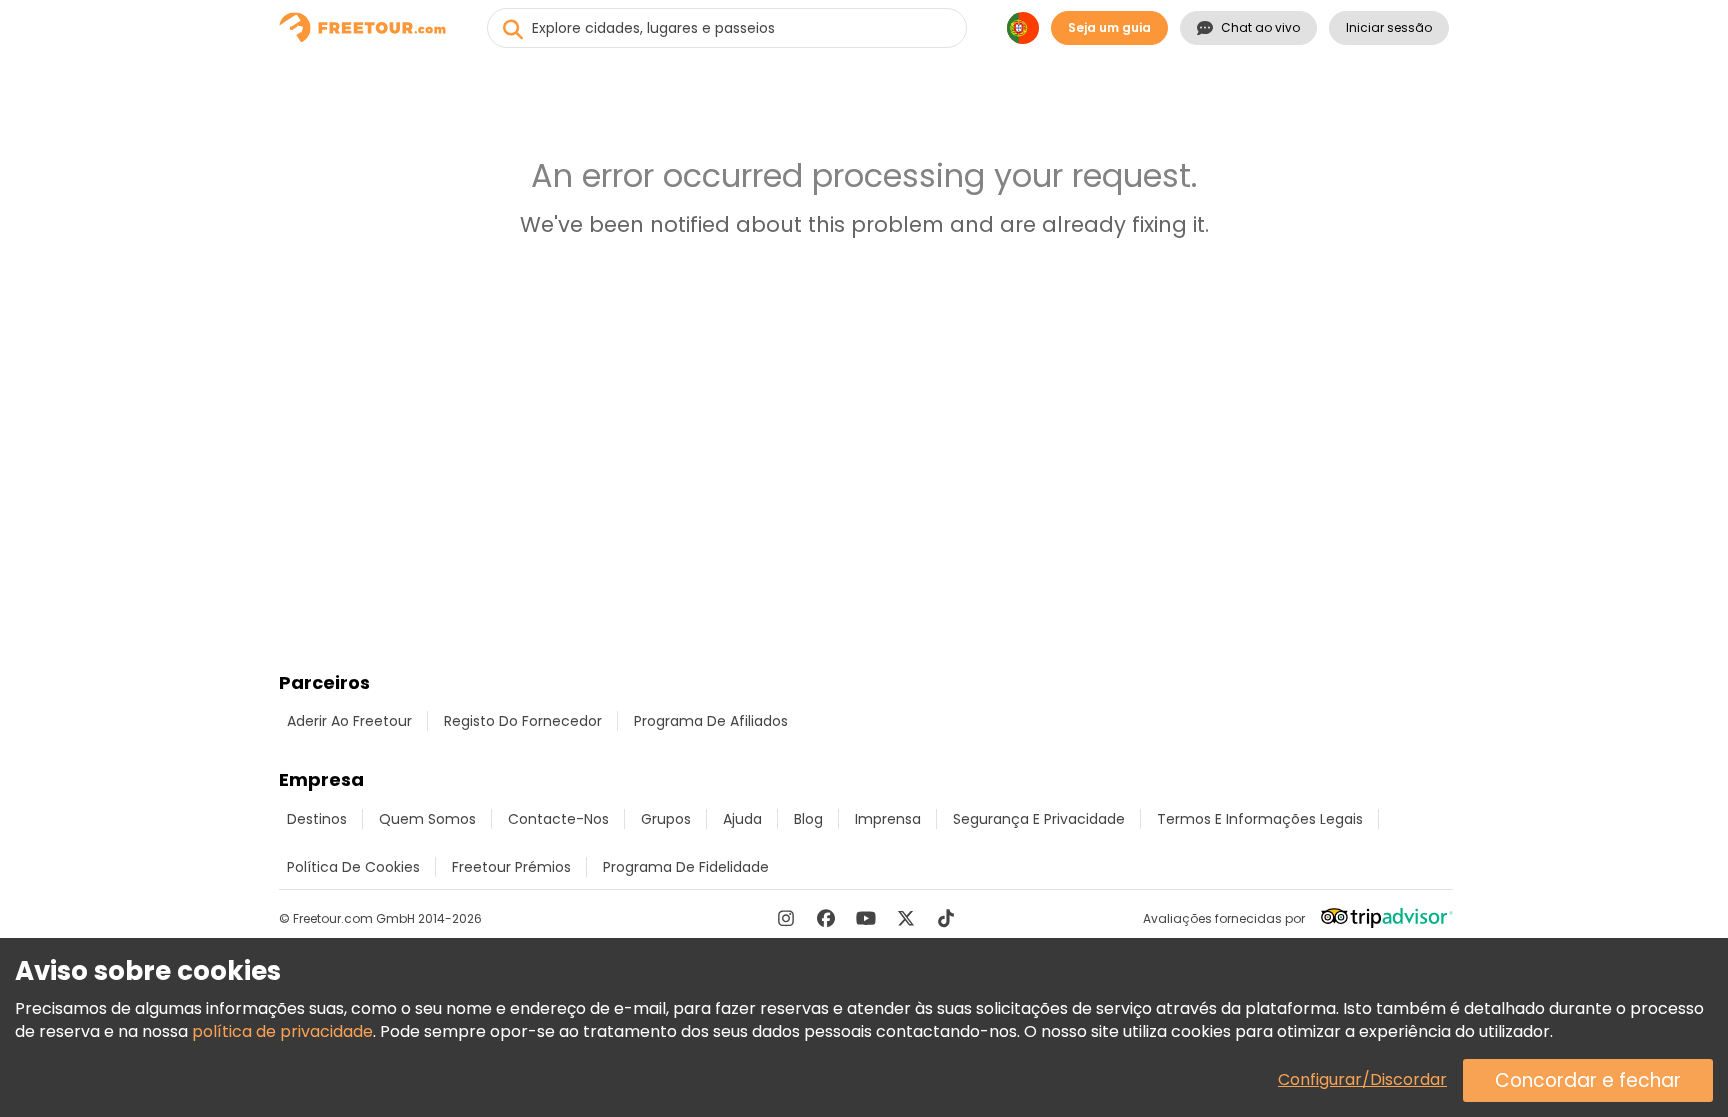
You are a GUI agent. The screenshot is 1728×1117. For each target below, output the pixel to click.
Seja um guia (1109, 27)
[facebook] (826, 918)
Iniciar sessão (1389, 27)
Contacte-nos (558, 819)
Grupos (666, 819)
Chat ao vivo (1260, 27)
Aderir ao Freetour (349, 721)
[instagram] (786, 918)
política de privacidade (282, 1031)
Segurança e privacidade (1039, 819)
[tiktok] (946, 918)
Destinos (317, 819)
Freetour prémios (511, 867)
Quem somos (427, 819)
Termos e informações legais (1260, 819)
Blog (808, 819)
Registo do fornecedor (523, 721)
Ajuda (742, 819)
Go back (864, 276)
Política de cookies (353, 867)
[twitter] (906, 918)
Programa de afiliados (711, 721)
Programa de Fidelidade (686, 867)
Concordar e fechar (1588, 1080)
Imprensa (888, 819)
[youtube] (866, 918)
